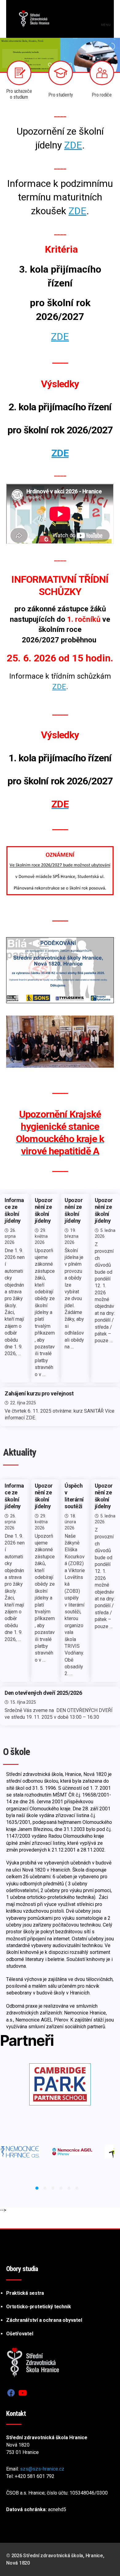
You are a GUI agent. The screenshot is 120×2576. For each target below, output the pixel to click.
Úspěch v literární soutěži (74, 1496)
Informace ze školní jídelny (14, 1211)
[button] (37, 2188)
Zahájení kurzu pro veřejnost (39, 1393)
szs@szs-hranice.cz (42, 2469)
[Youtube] (23, 2393)
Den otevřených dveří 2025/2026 (43, 1693)
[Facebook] (11, 2393)
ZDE (73, 145)
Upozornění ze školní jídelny (44, 1211)
